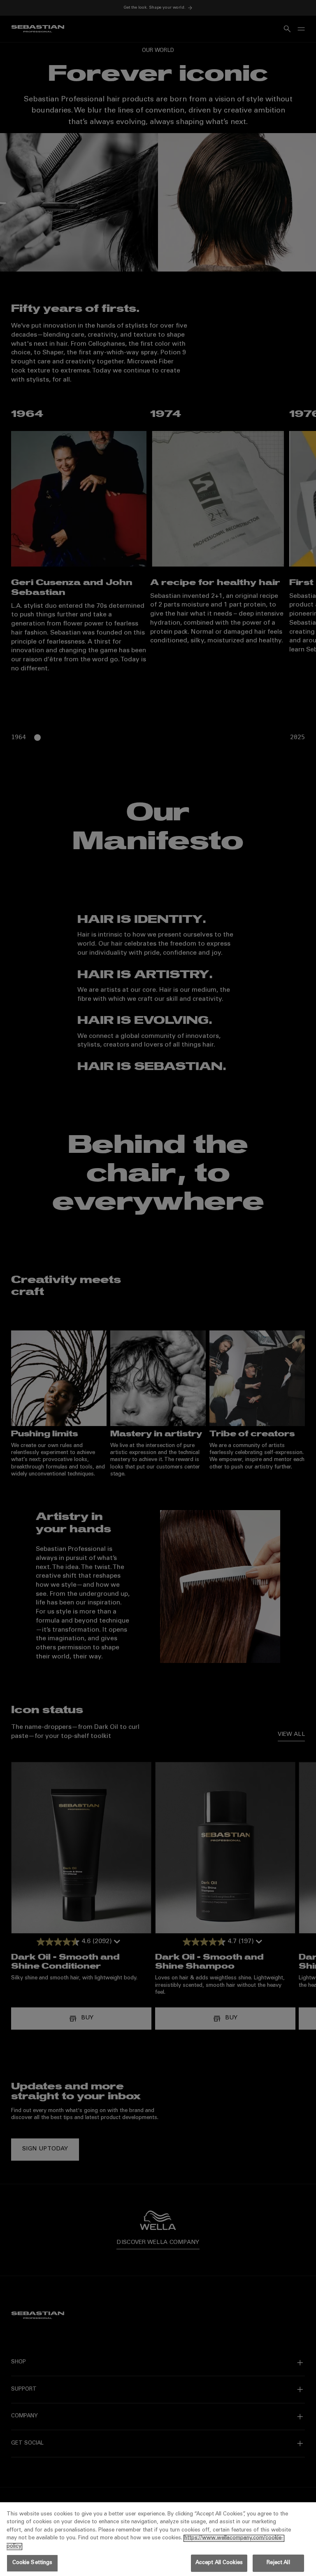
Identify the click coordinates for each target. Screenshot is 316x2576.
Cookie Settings (33, 2563)
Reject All (278, 2563)
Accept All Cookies (219, 2563)
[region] (158, 2539)
